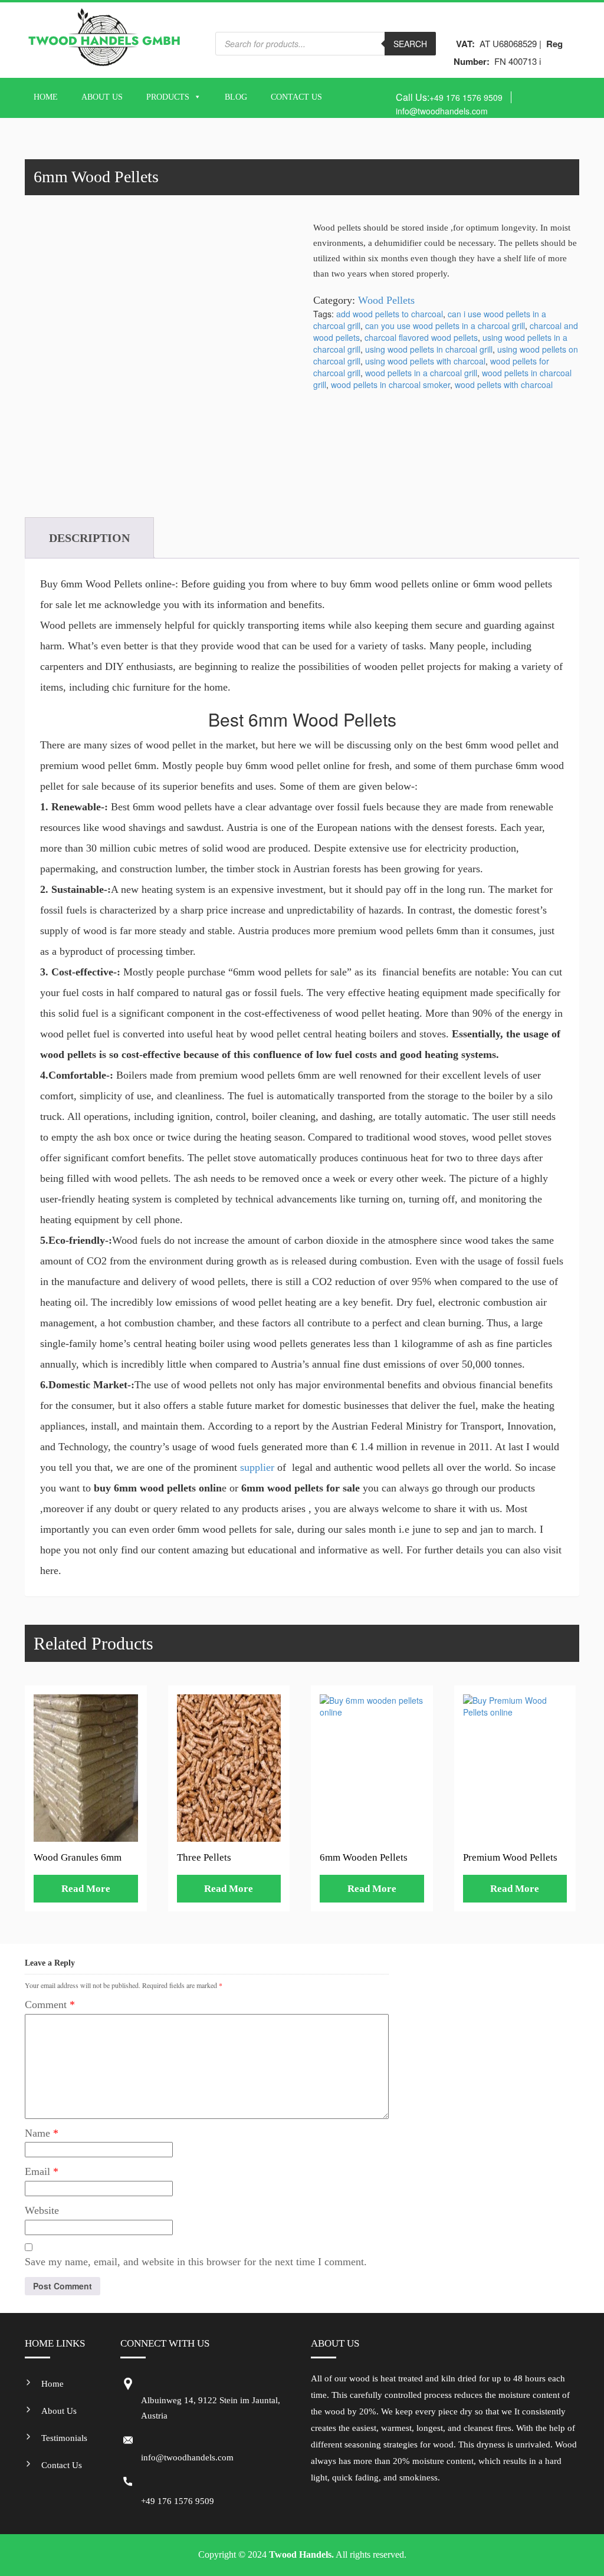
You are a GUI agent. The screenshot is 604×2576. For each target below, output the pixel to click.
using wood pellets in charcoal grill (429, 349)
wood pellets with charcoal (504, 385)
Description (89, 538)
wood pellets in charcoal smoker (390, 385)
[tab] (89, 538)
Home (46, 97)
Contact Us (296, 97)
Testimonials (64, 2438)
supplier (256, 1467)
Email (42, 2171)
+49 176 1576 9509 (466, 97)
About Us (102, 97)
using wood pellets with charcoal (425, 361)
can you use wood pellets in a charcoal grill (445, 326)
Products (168, 97)
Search (410, 44)
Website (42, 2210)
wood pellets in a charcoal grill (421, 373)
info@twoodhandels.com (442, 111)
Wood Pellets (386, 300)
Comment (50, 2005)
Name (42, 2133)
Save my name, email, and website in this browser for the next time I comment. (196, 2262)
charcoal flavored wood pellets (421, 337)
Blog (236, 97)
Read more (86, 1889)
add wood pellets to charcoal (390, 314)
